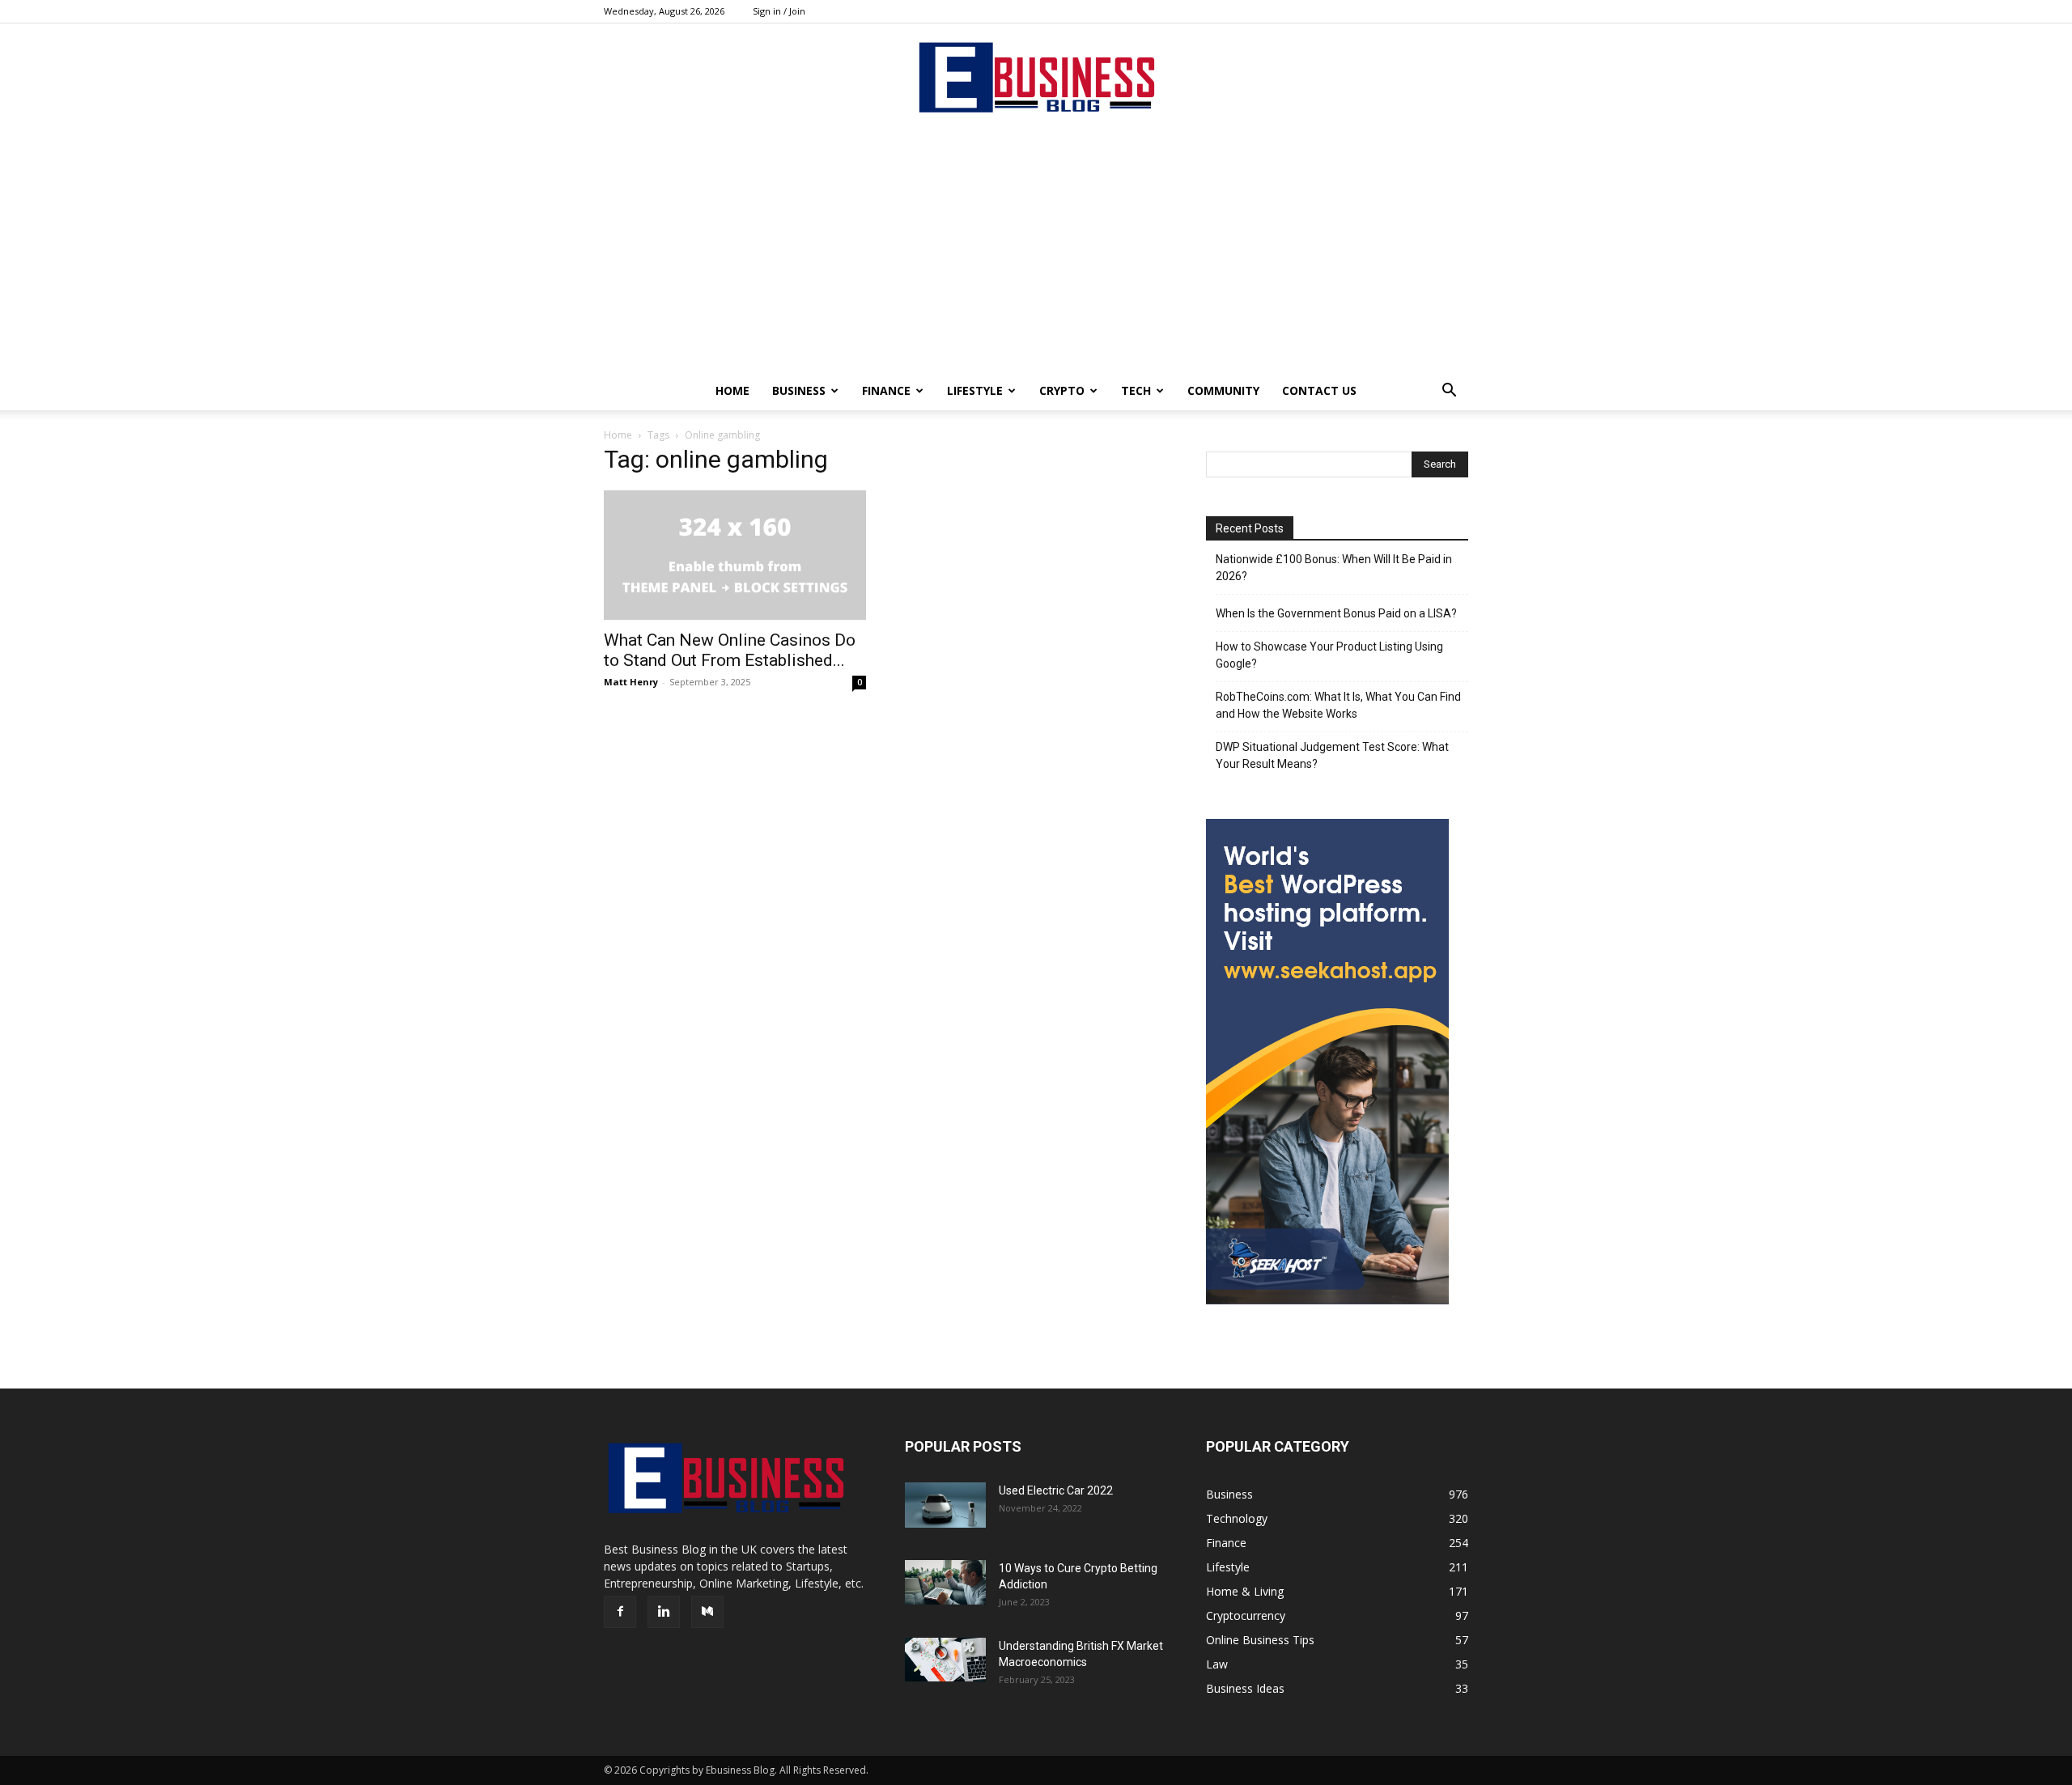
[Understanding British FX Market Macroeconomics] (945, 1660)
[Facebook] (620, 1612)
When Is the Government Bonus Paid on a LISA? (1336, 613)
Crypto (1062, 390)
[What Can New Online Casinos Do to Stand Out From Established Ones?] (735, 555)
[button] (1449, 392)
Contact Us (1319, 390)
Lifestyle (975, 390)
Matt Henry (631, 682)
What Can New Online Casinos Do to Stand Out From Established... (730, 650)
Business (799, 390)
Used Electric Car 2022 (1056, 1490)
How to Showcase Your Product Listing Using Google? (1329, 655)
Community (1223, 390)
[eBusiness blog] (1036, 77)
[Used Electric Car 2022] (945, 1505)
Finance (886, 390)
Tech (1136, 390)
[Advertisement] (1036, 250)
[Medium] (707, 1612)
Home (732, 390)
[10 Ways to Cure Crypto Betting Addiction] (945, 1582)
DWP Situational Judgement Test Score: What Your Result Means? (1332, 755)
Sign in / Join (779, 11)
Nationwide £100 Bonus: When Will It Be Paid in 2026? (1334, 568)
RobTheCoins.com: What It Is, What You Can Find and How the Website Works (1338, 705)
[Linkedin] (664, 1612)
